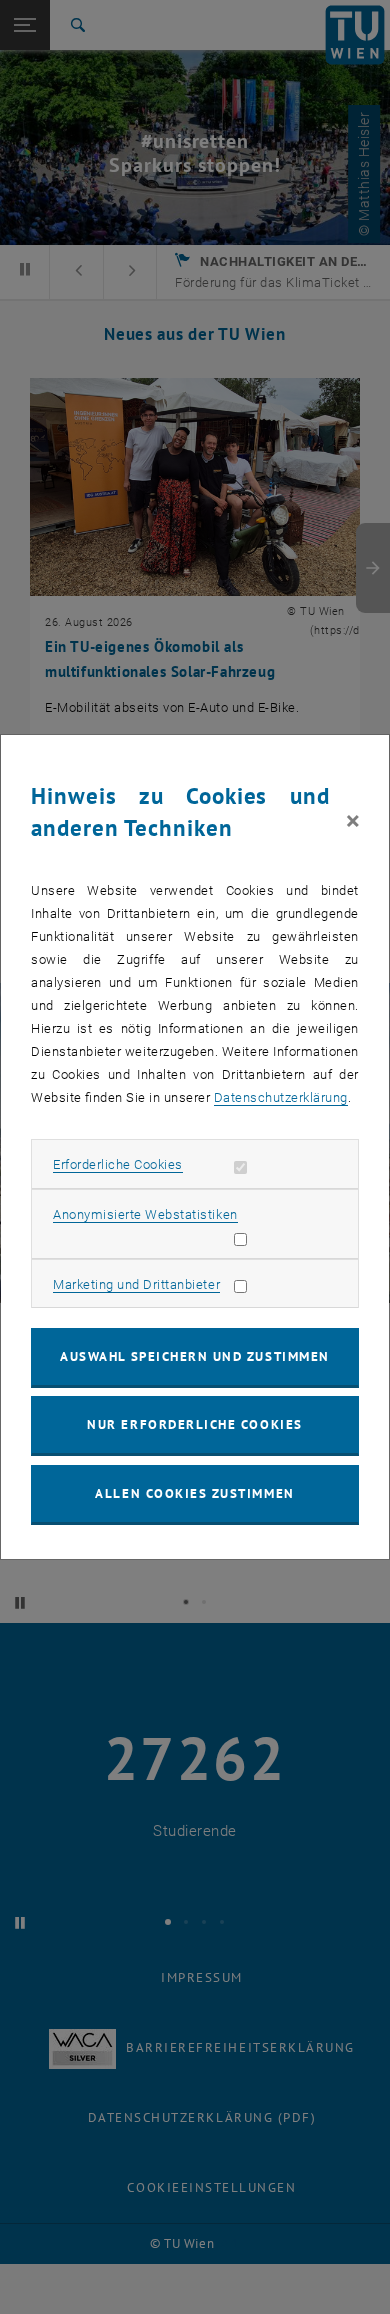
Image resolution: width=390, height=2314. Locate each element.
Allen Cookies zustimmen (194, 1493)
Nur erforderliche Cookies (194, 1424)
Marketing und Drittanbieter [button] (136, 1284)
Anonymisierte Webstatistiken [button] (145, 1214)
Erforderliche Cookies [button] (118, 1164)
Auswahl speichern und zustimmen (194, 1356)
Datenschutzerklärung (281, 1097)
